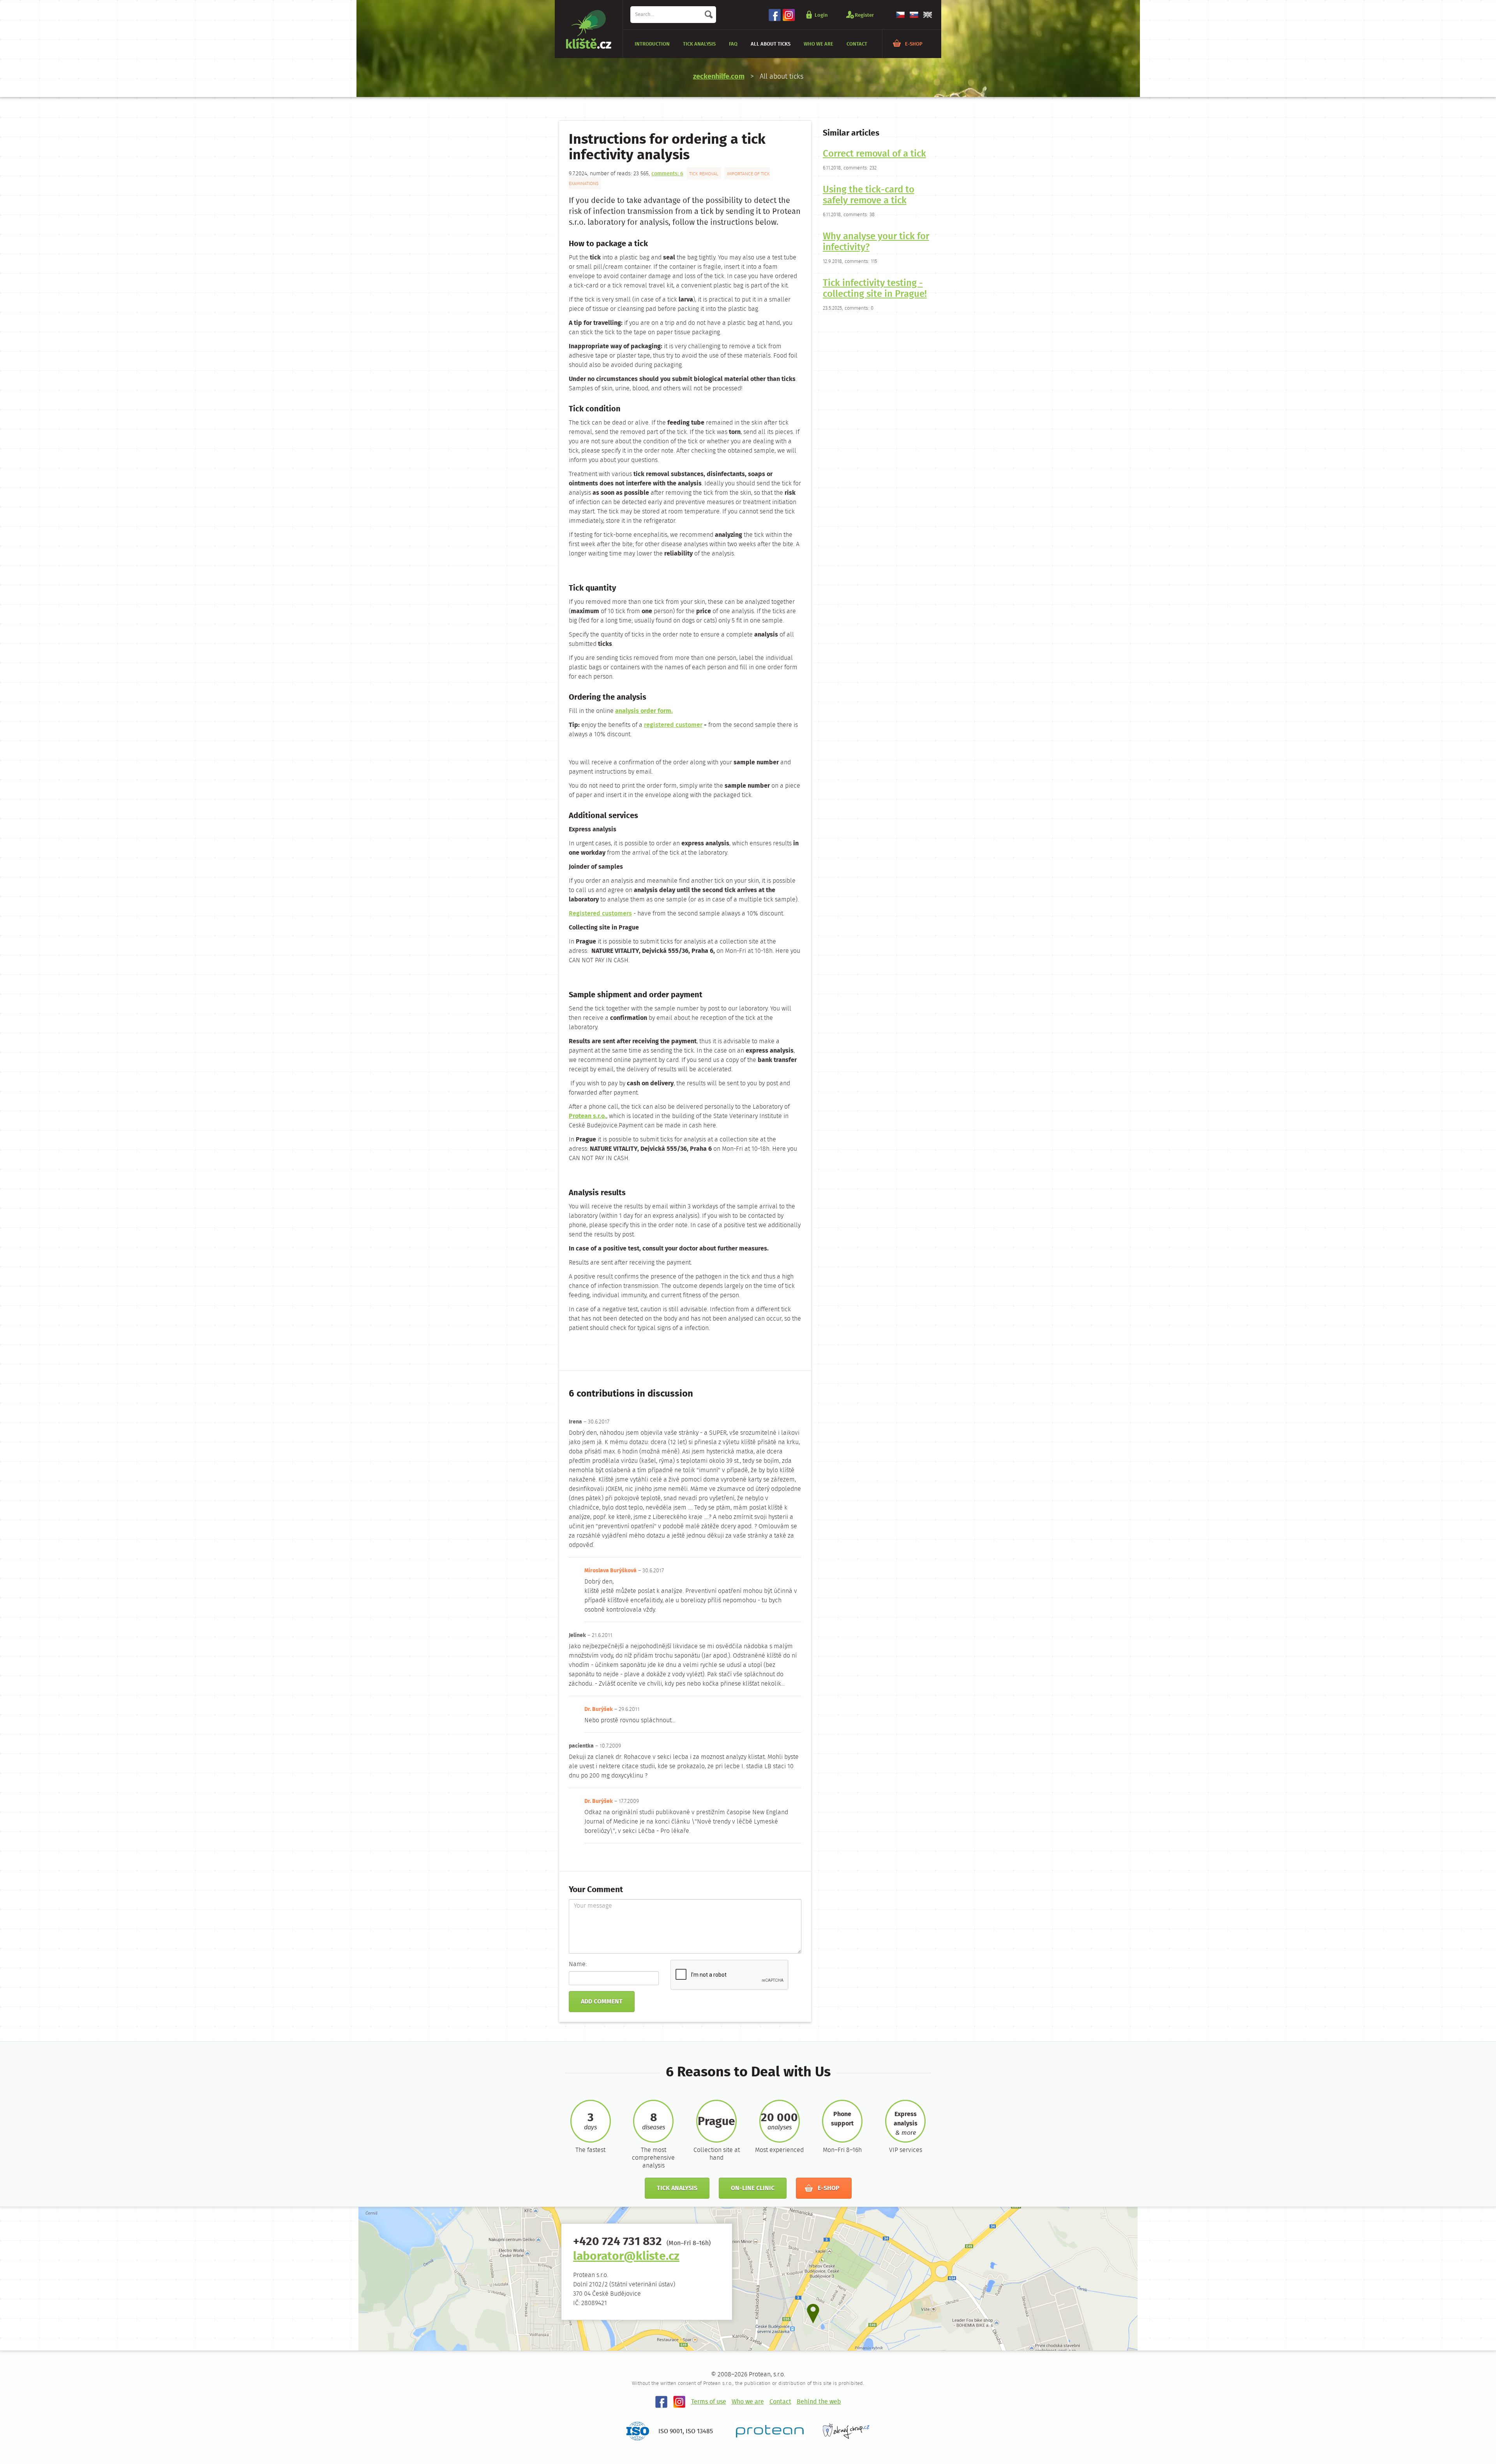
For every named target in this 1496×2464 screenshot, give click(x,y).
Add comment (602, 2002)
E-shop (914, 44)
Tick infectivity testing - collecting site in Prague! (875, 289)
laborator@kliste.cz (626, 2257)
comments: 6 (667, 174)
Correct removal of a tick (874, 154)
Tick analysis (699, 44)
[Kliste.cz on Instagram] (679, 2402)
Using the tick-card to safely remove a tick (869, 196)
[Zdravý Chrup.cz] (846, 2431)
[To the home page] (589, 29)
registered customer (673, 725)
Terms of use (709, 2402)
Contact (857, 44)
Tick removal (704, 174)
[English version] (928, 15)
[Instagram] (789, 15)
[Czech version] (900, 15)
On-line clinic (753, 2188)
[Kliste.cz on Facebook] (662, 2402)
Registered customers (600, 914)
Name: (578, 1965)
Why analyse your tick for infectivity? (876, 242)
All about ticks (771, 44)
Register (864, 15)
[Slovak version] (914, 15)
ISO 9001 (670, 2431)
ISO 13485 (699, 2431)
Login (821, 15)
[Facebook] (775, 15)
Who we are (819, 44)
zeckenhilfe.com (719, 77)
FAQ (733, 44)
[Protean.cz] (770, 2431)
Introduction (652, 44)
